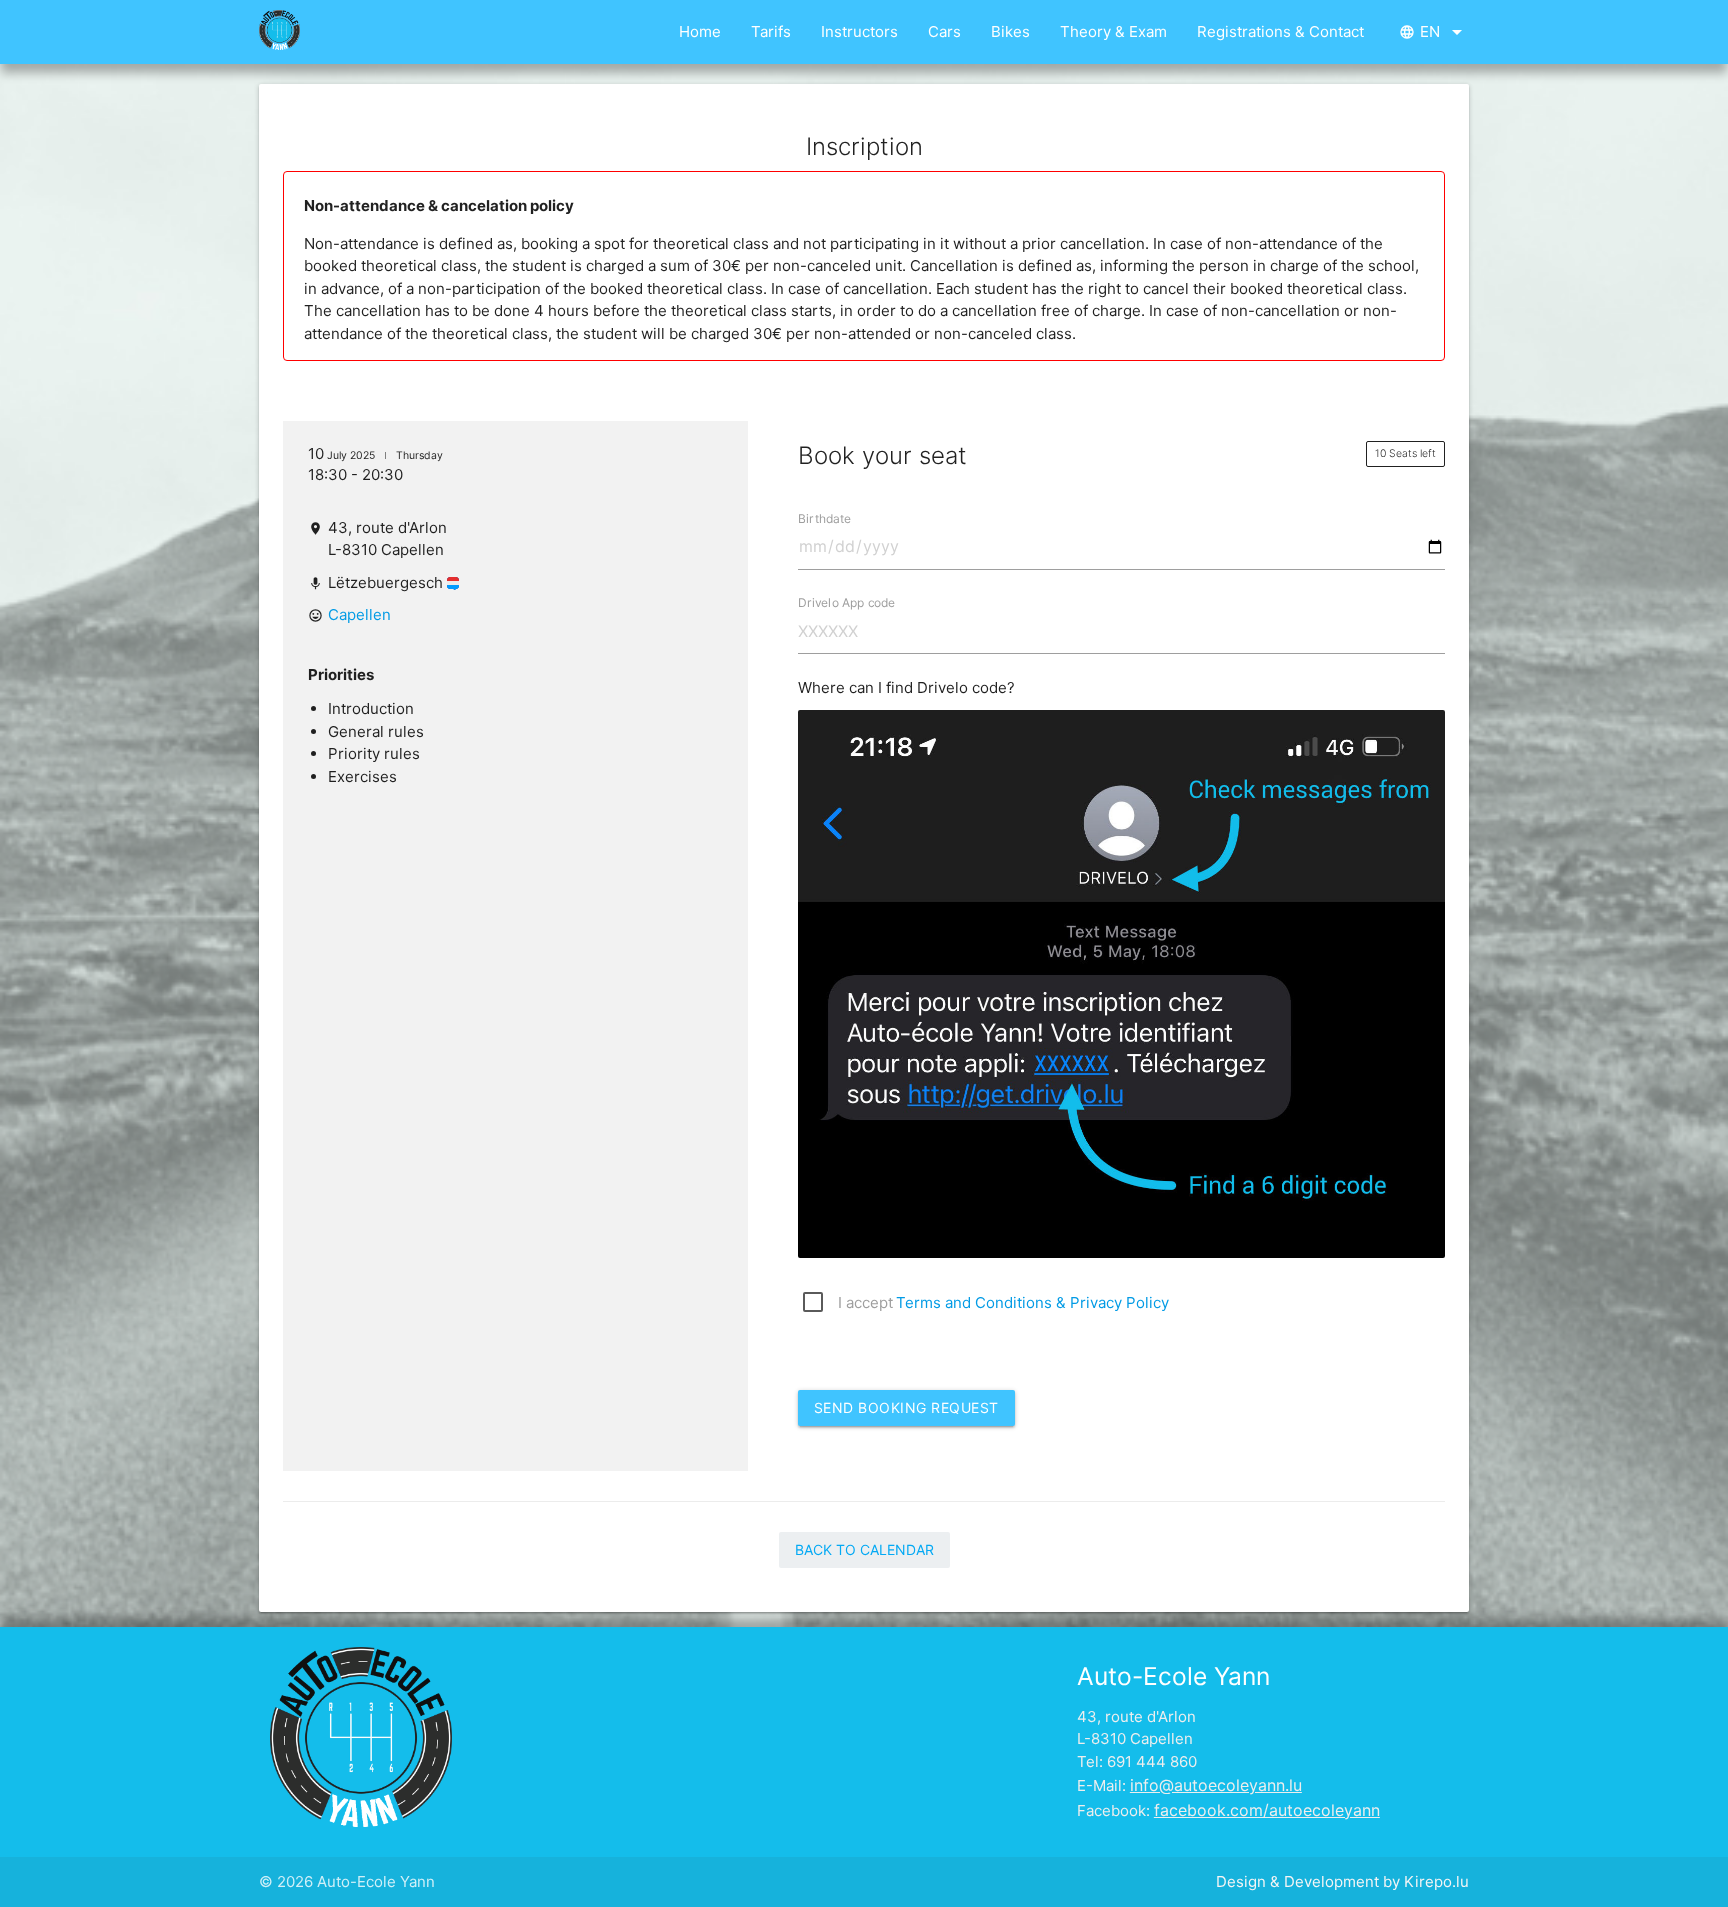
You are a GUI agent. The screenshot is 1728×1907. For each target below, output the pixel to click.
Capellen (359, 614)
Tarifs (771, 31)
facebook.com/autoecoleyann (1267, 1810)
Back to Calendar (864, 1549)
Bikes (1010, 31)
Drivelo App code (847, 602)
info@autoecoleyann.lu (1216, 1785)
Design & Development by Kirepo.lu (1342, 1881)
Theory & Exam (1113, 31)
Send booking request (906, 1407)
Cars (944, 31)
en (1434, 32)
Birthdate (824, 518)
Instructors (859, 31)
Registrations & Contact (1280, 31)
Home (700, 31)
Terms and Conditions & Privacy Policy (1032, 1302)
